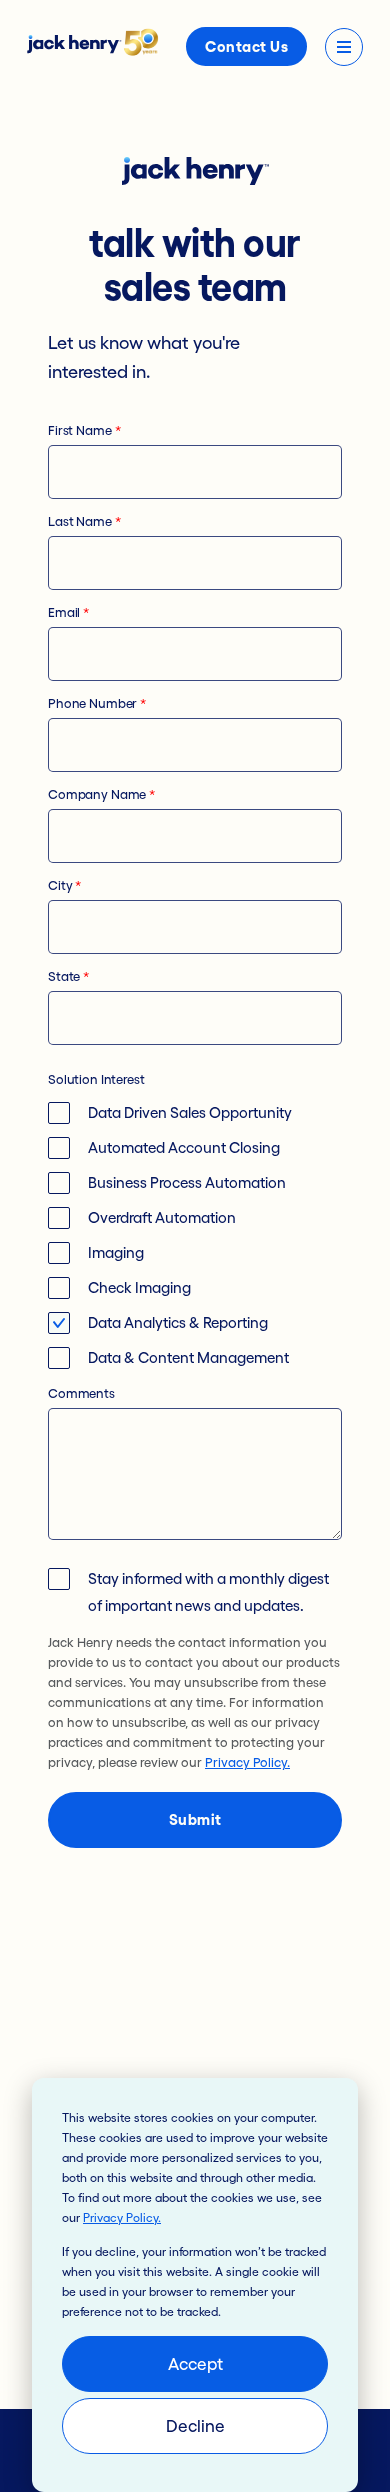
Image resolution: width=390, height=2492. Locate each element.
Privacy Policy (120, 2217)
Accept (195, 2363)
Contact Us (246, 46)
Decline (195, 2425)
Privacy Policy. (247, 1762)
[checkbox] (195, 1235)
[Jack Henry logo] (93, 50)
